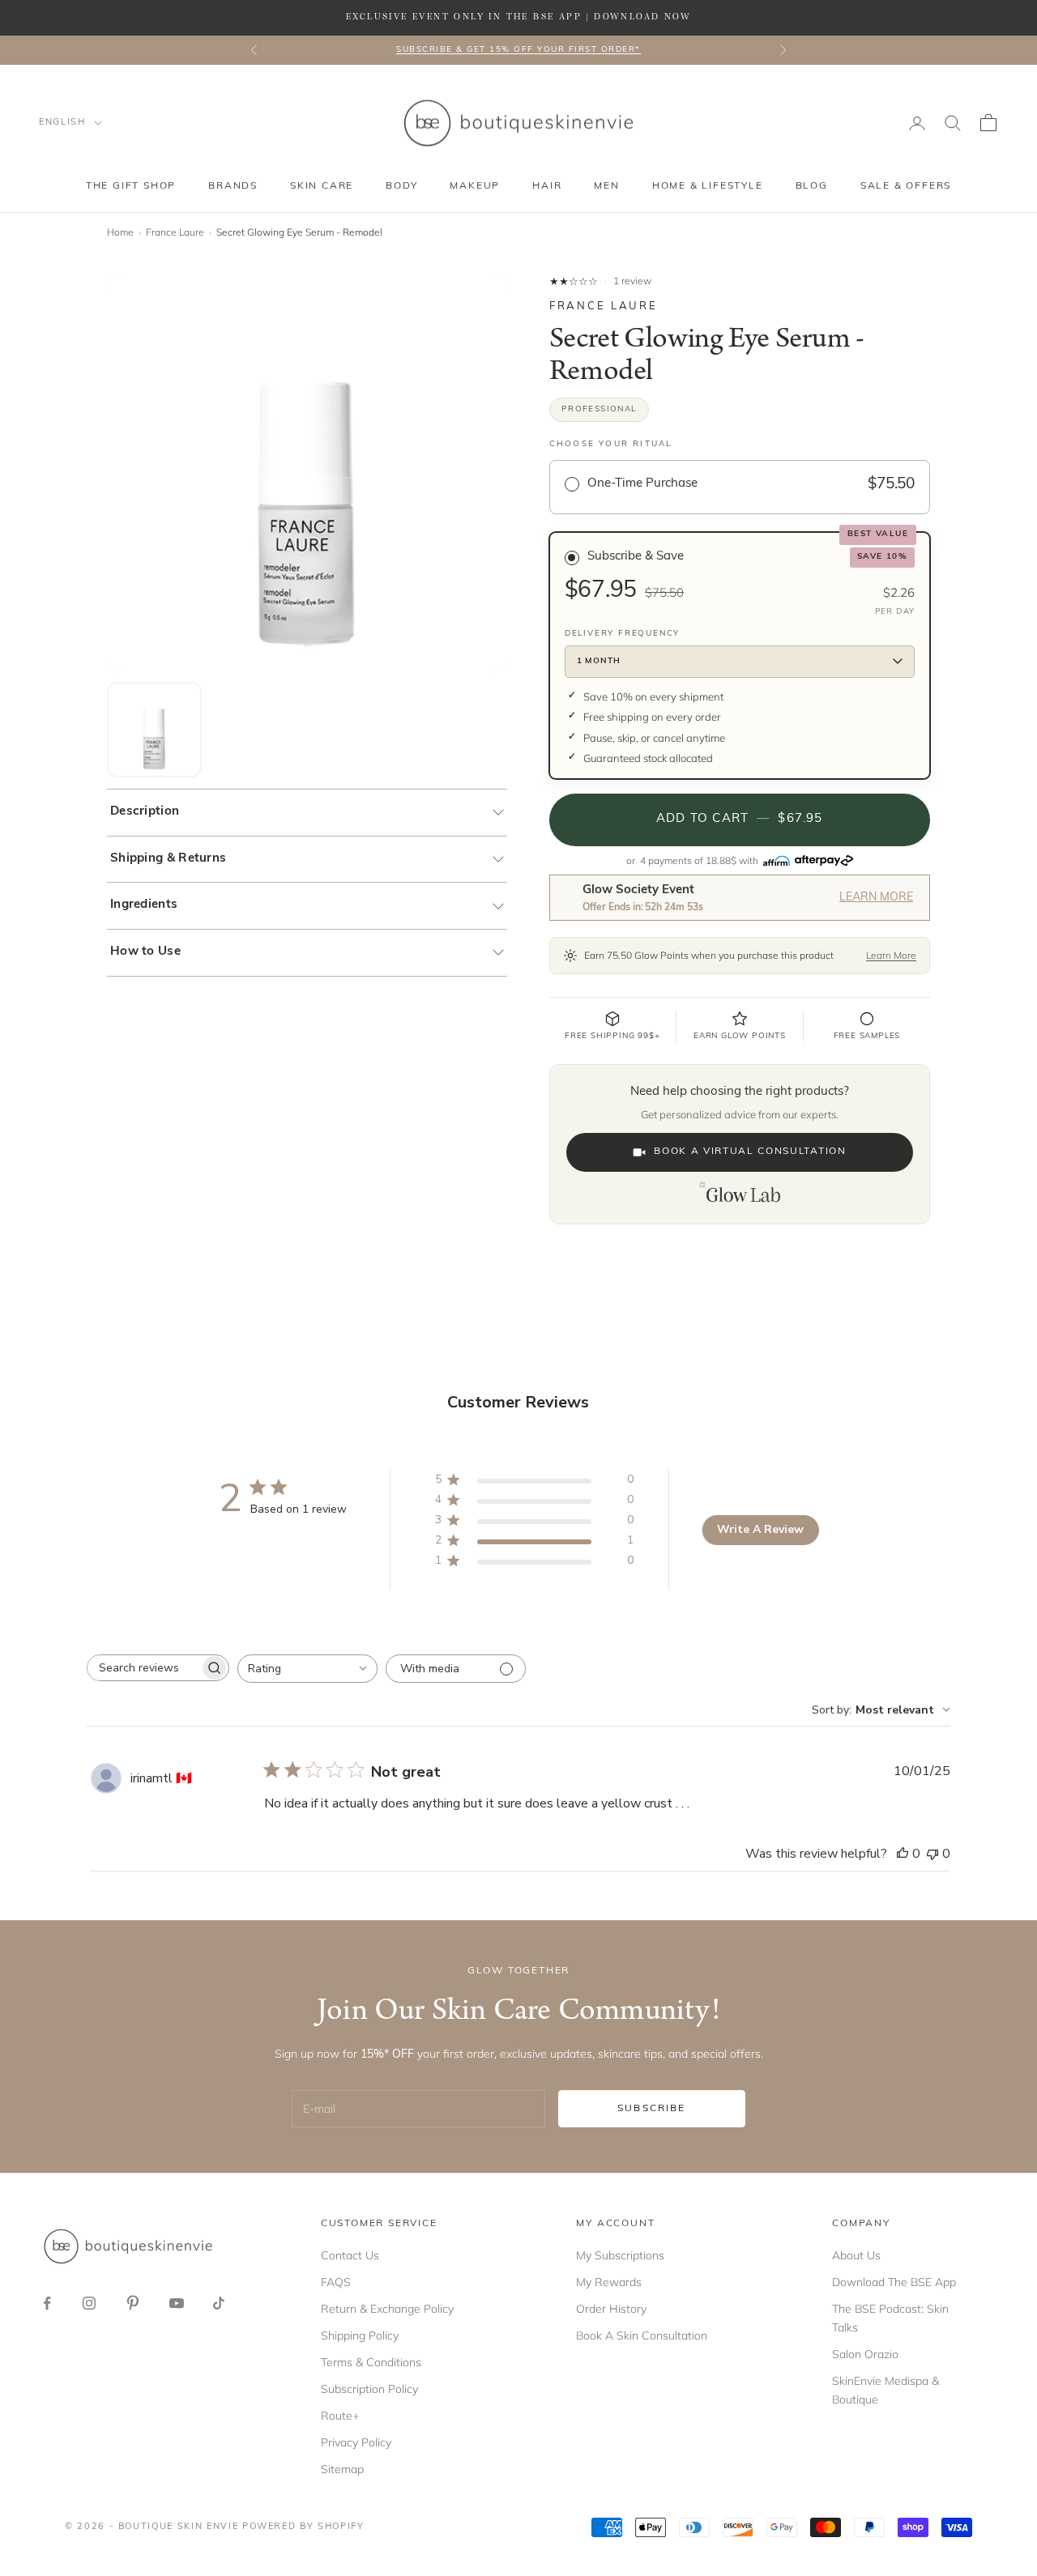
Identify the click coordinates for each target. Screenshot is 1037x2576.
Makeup (475, 186)
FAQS (336, 2282)
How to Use (145, 952)
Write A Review (760, 1529)
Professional (599, 409)
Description (145, 812)
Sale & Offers (906, 186)
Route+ (340, 2416)
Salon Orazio (865, 2354)
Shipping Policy (360, 2335)
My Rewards (609, 2282)
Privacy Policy (356, 2442)
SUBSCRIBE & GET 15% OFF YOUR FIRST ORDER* (518, 50)
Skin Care (322, 186)
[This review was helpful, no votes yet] (903, 1854)
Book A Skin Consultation (642, 2335)
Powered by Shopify (303, 2527)
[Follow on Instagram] (89, 2303)
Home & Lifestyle (708, 186)
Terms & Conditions (371, 2362)
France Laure (175, 232)
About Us (856, 2255)
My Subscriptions (620, 2255)
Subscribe (651, 2109)
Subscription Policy (369, 2389)
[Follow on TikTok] (219, 2303)
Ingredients (144, 905)
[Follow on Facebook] (47, 2303)
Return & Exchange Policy (387, 2309)
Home (120, 232)
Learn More (876, 898)
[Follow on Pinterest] (133, 2303)
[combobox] (307, 1669)
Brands (233, 186)
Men (606, 186)
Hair (547, 186)
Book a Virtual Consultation (750, 1152)
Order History (611, 2309)
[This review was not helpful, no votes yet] (932, 1854)
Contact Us (350, 2255)
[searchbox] (143, 1668)
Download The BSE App (894, 2282)
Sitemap (342, 2469)
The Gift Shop (131, 186)
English (62, 123)
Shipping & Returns (168, 859)
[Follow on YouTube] (177, 2303)
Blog (812, 186)
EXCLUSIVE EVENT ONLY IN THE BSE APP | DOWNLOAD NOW (518, 17)
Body (401, 186)
